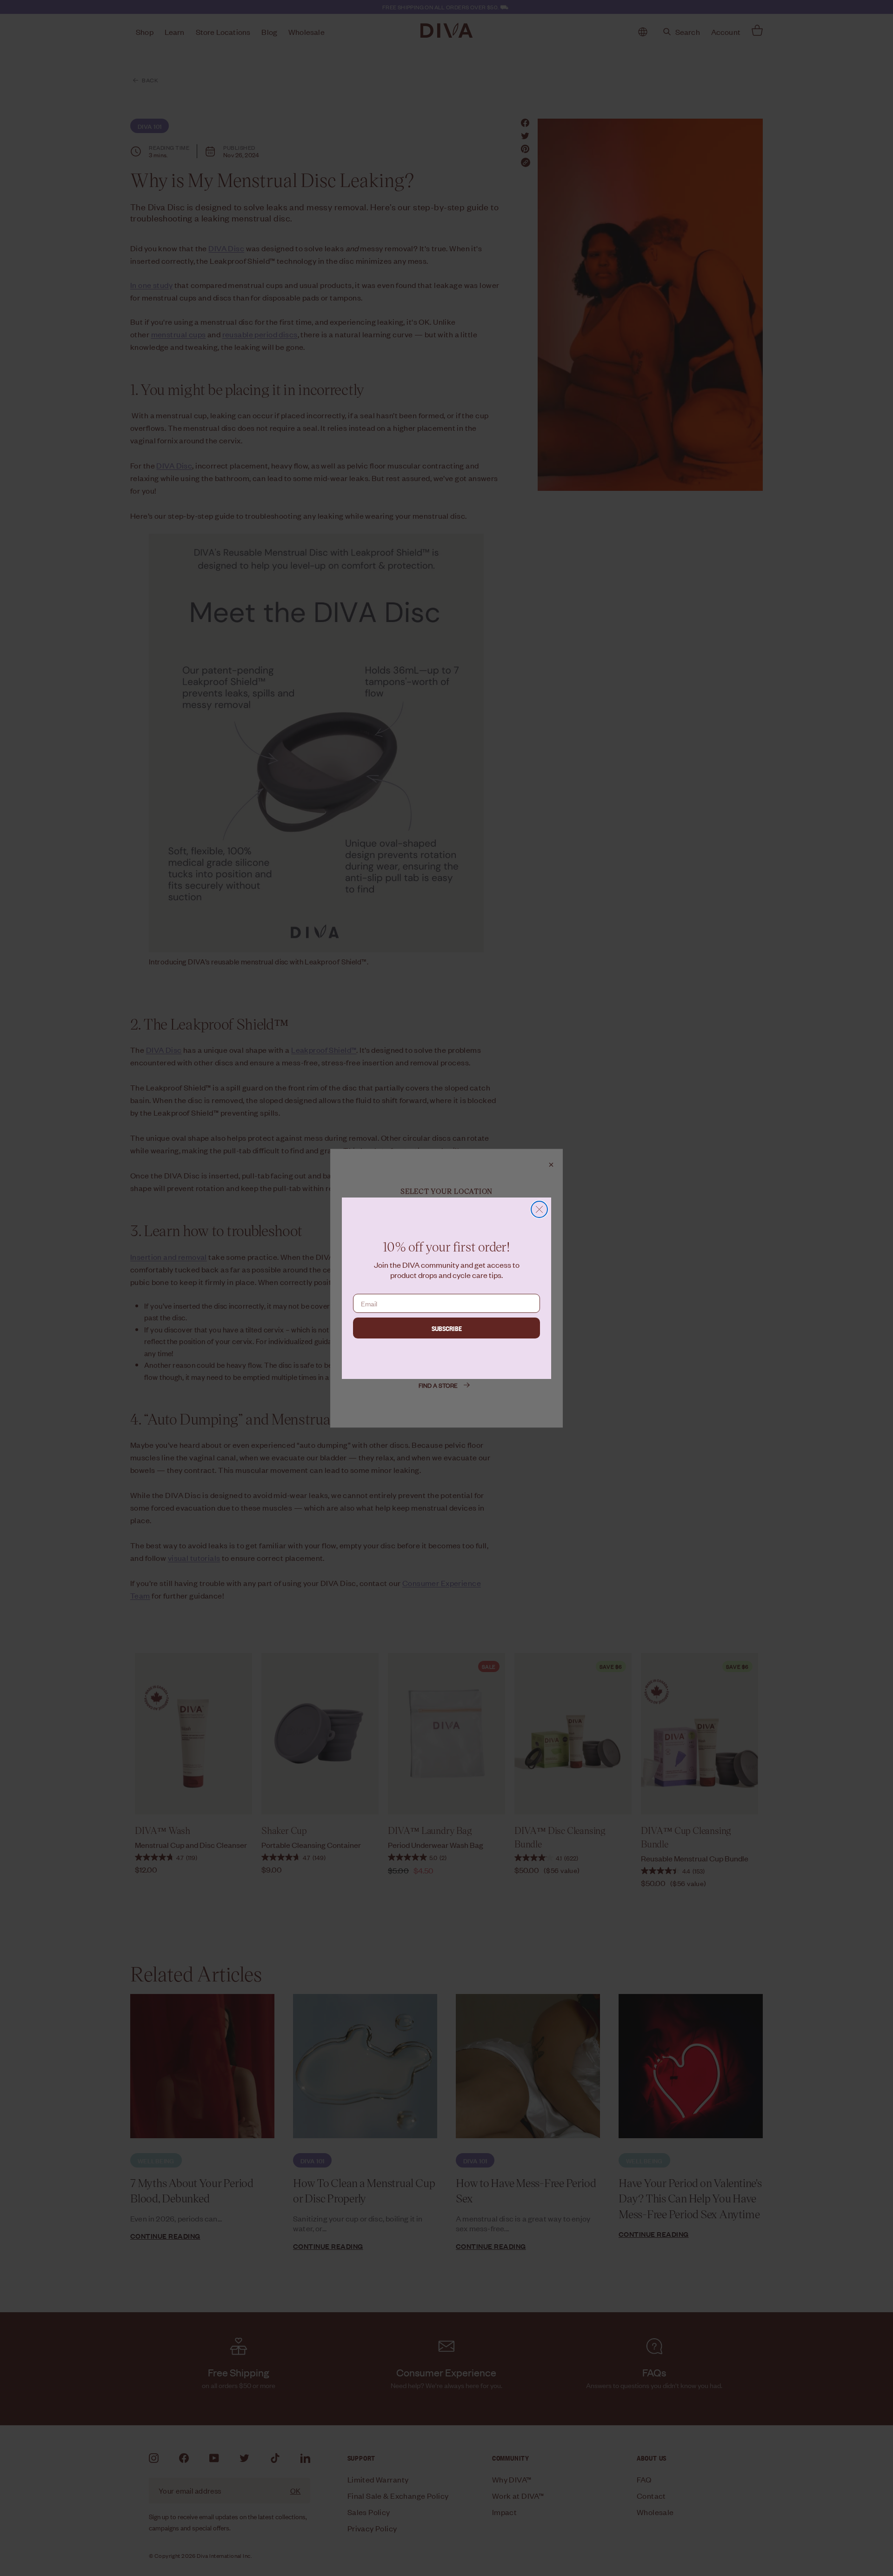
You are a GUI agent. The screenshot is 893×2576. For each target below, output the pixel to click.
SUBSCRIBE (447, 1328)
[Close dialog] (539, 1209)
